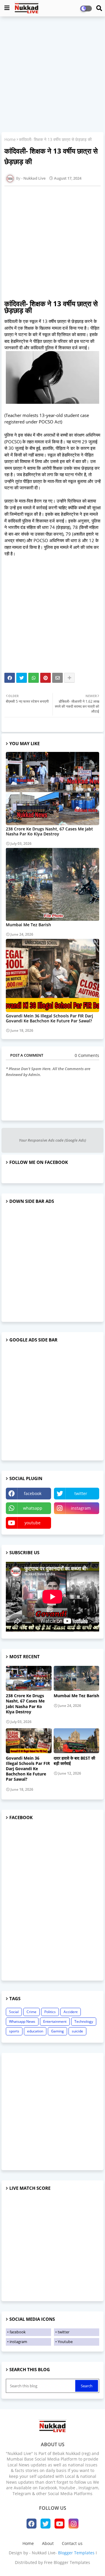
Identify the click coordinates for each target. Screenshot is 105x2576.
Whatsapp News (22, 2021)
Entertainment (55, 2021)
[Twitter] (22, 678)
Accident (71, 2012)
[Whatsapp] (34, 678)
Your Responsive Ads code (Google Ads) (52, 1140)
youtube (33, 1523)
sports (14, 2031)
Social (14, 2012)
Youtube (65, 2342)
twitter (81, 1493)
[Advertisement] (52, 75)
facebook (33, 1493)
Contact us (72, 2543)
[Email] (57, 678)
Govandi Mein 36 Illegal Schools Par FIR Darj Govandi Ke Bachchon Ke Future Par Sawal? (49, 1018)
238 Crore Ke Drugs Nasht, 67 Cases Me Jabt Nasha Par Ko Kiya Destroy (49, 831)
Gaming (57, 2031)
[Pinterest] (45, 678)
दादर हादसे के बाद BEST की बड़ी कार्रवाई (74, 1761)
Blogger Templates (76, 2553)
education (35, 2031)
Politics (50, 2012)
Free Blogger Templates (67, 2562)
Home (10, 139)
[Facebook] (10, 678)
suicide (77, 2031)
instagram (81, 1508)
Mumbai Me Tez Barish (28, 925)
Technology (84, 2021)
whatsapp (33, 1508)
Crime (32, 2012)
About (48, 2543)
